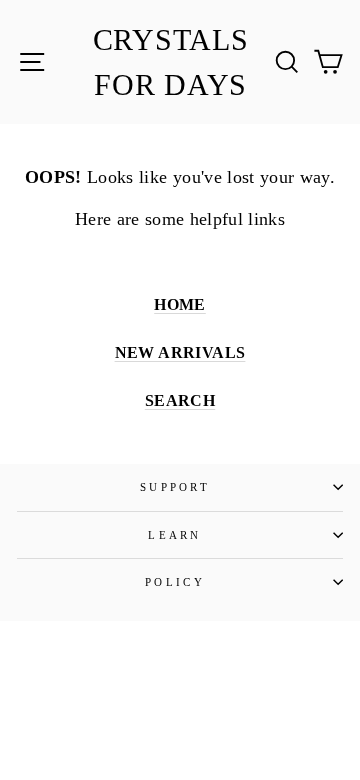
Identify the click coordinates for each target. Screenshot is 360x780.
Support (175, 487)
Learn (175, 535)
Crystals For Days (171, 62)
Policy (175, 582)
